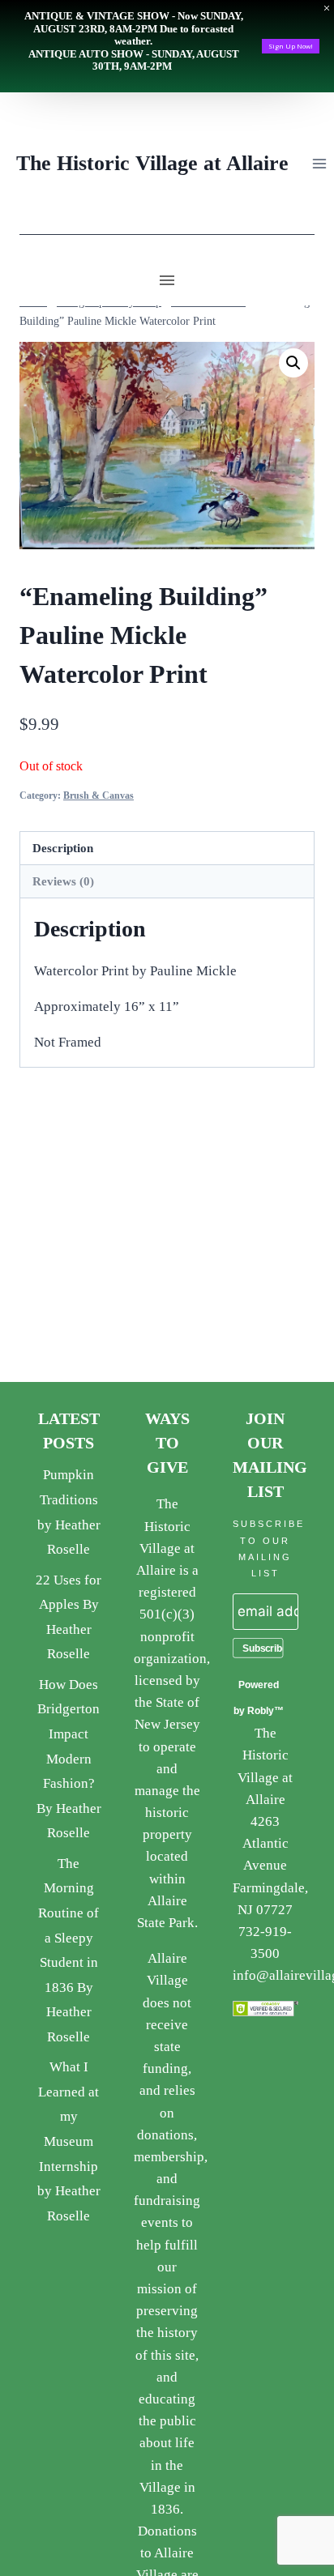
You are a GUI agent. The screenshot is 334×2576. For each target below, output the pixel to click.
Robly (261, 1711)
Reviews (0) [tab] (63, 881)
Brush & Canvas (98, 795)
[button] (293, 363)
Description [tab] (63, 848)
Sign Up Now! (291, 46)
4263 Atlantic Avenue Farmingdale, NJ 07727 (270, 1866)
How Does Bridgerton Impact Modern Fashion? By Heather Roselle (69, 1759)
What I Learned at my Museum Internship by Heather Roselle (69, 2141)
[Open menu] (319, 163)
